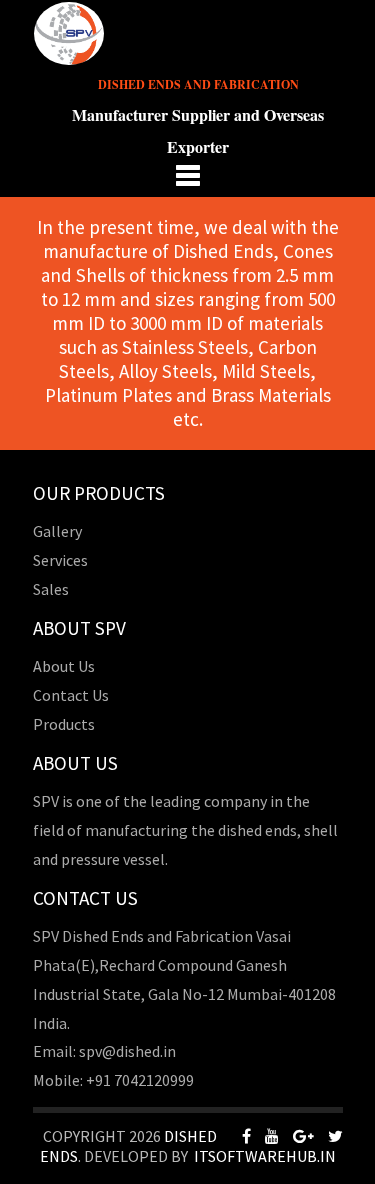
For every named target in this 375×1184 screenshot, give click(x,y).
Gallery (57, 531)
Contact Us (71, 695)
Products (64, 724)
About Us (64, 666)
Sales (51, 589)
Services (60, 560)
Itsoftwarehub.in (265, 1156)
